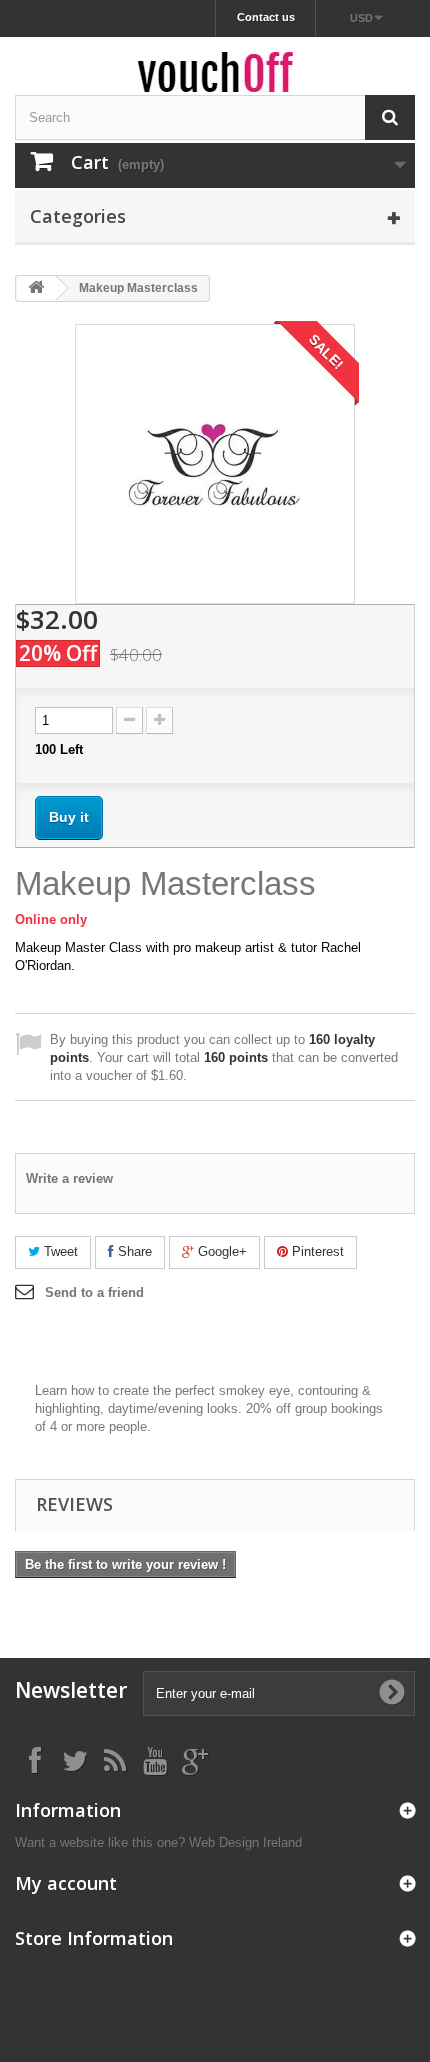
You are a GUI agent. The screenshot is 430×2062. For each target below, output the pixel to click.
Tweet (59, 1251)
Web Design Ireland (245, 1842)
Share (133, 1251)
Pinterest (316, 1251)
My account (66, 1883)
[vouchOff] (215, 72)
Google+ (220, 1251)
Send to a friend (94, 1292)
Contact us (266, 17)
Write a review (69, 1178)
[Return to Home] (36, 288)
